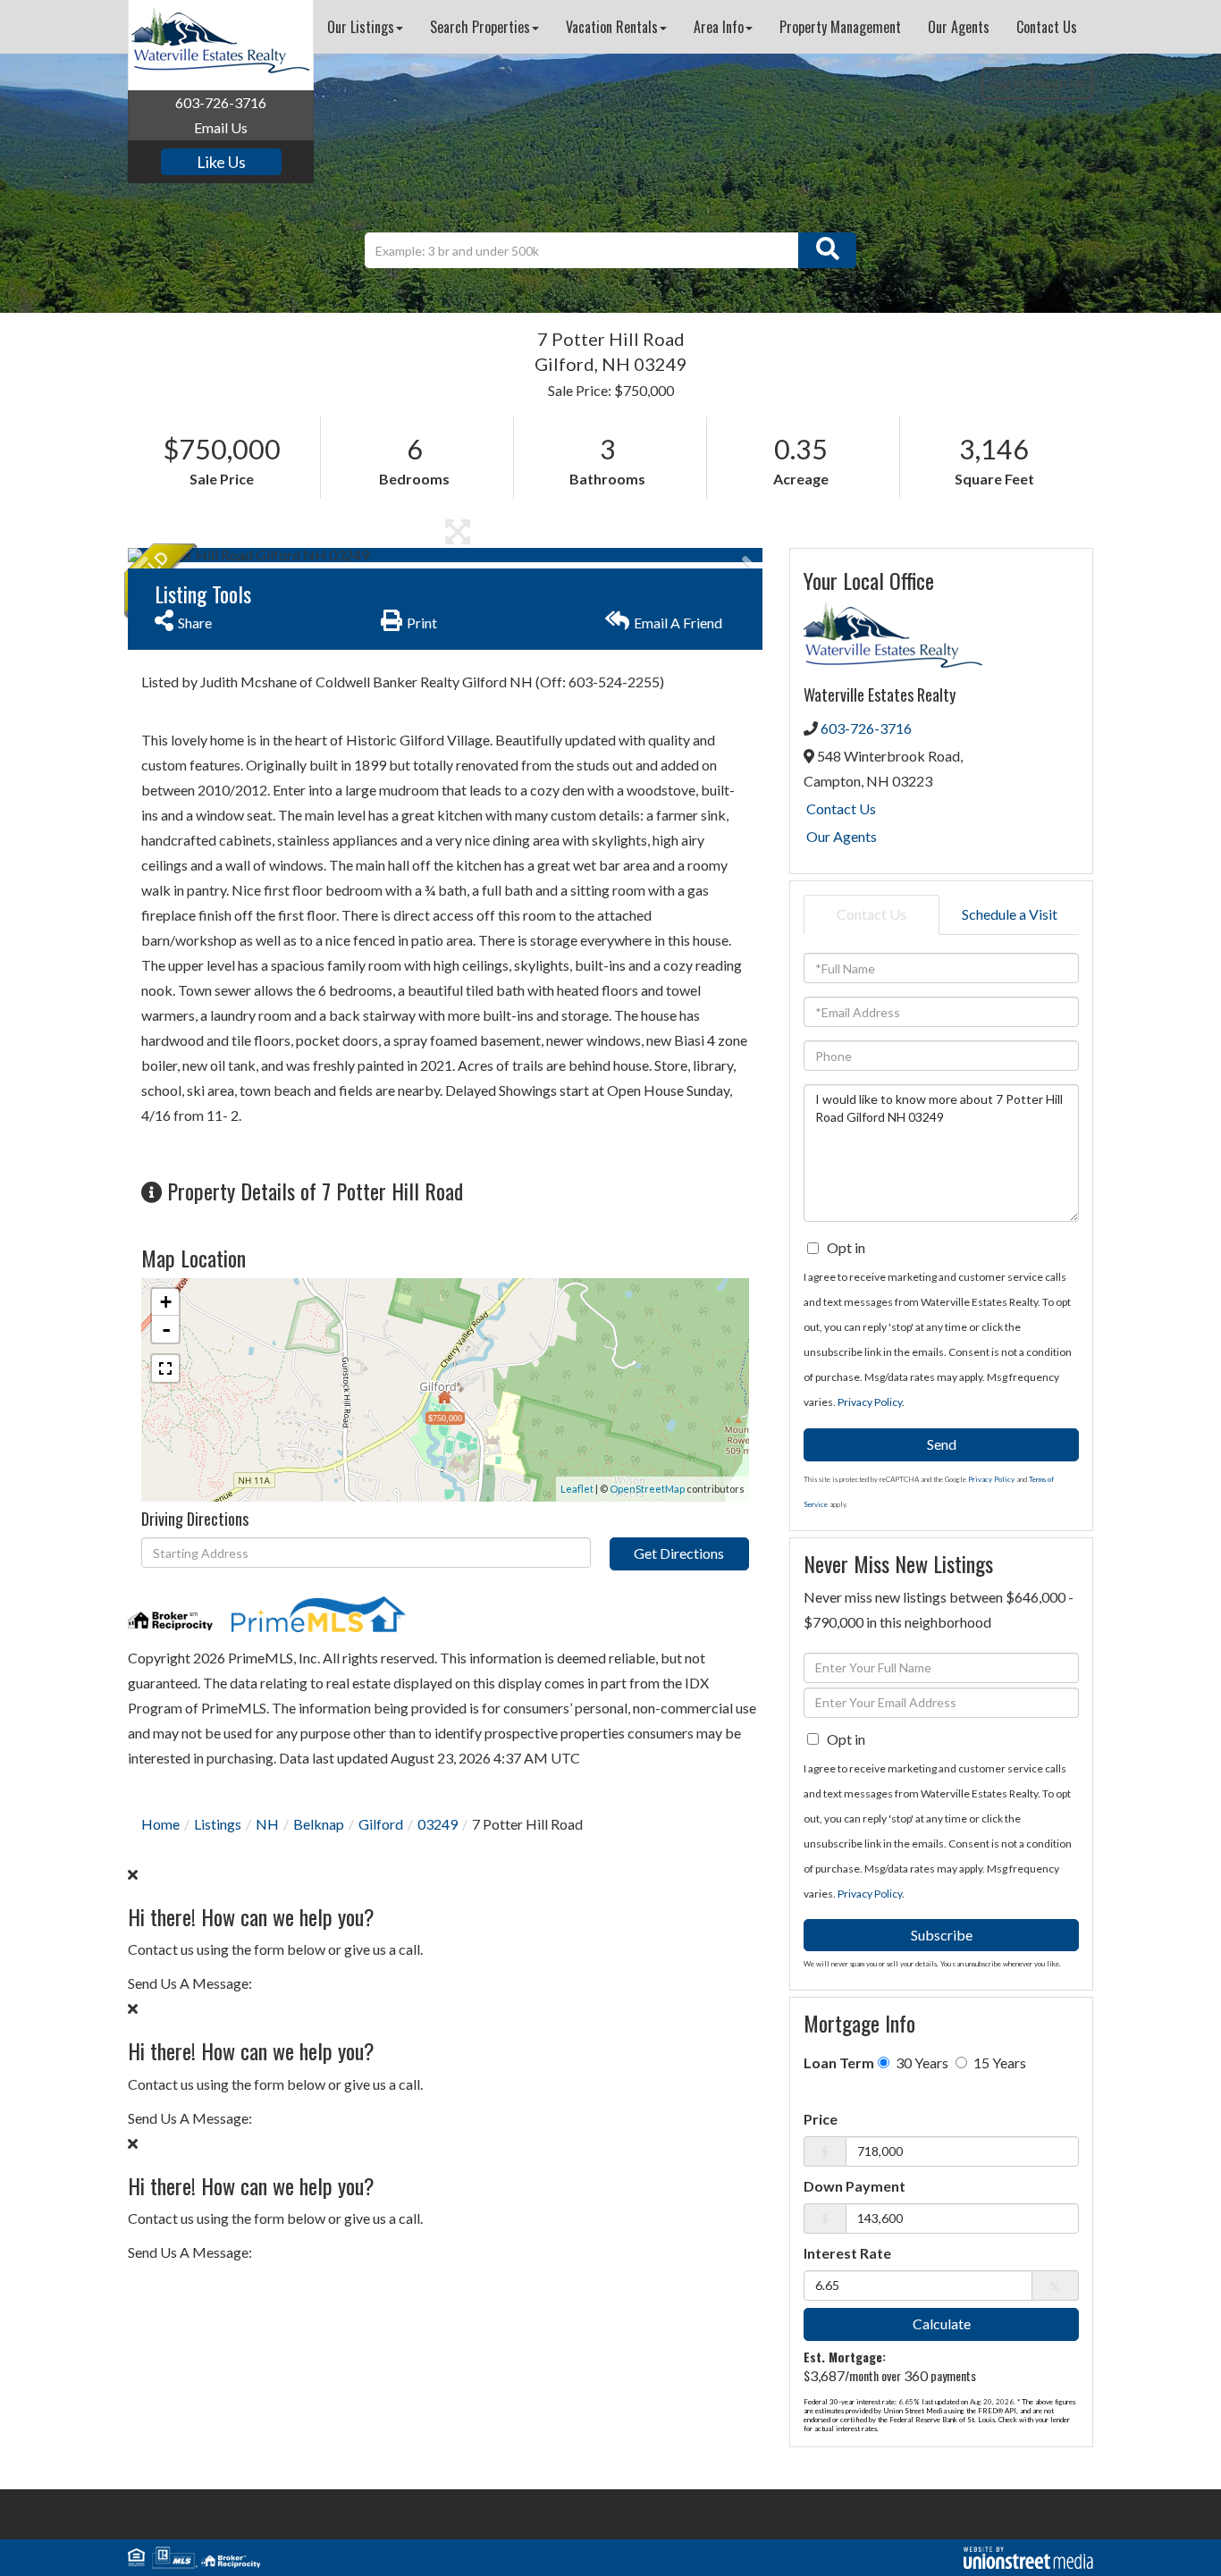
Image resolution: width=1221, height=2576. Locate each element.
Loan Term (839, 2062)
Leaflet (577, 1489)
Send (942, 1444)
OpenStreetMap (647, 1489)
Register (1061, 83)
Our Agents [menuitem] (959, 27)
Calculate (942, 2323)
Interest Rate (847, 2253)
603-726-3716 (221, 102)
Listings (218, 1824)
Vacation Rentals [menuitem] (612, 27)
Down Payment (855, 2186)
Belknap (319, 1824)
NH (267, 1824)
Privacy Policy (870, 1402)
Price (821, 2119)
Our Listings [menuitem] (361, 27)
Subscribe (942, 1935)
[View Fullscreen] (165, 1368)
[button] (827, 250)
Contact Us (841, 808)
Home (160, 1824)
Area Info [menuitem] (719, 27)
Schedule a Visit (1010, 914)
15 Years (998, 2062)
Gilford (381, 1824)
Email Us (221, 127)
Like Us (221, 162)
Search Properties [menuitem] (480, 27)
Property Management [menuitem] (840, 27)
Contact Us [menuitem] (1047, 27)
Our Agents (842, 836)
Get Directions (679, 1553)
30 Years (921, 2062)
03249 (438, 1824)
